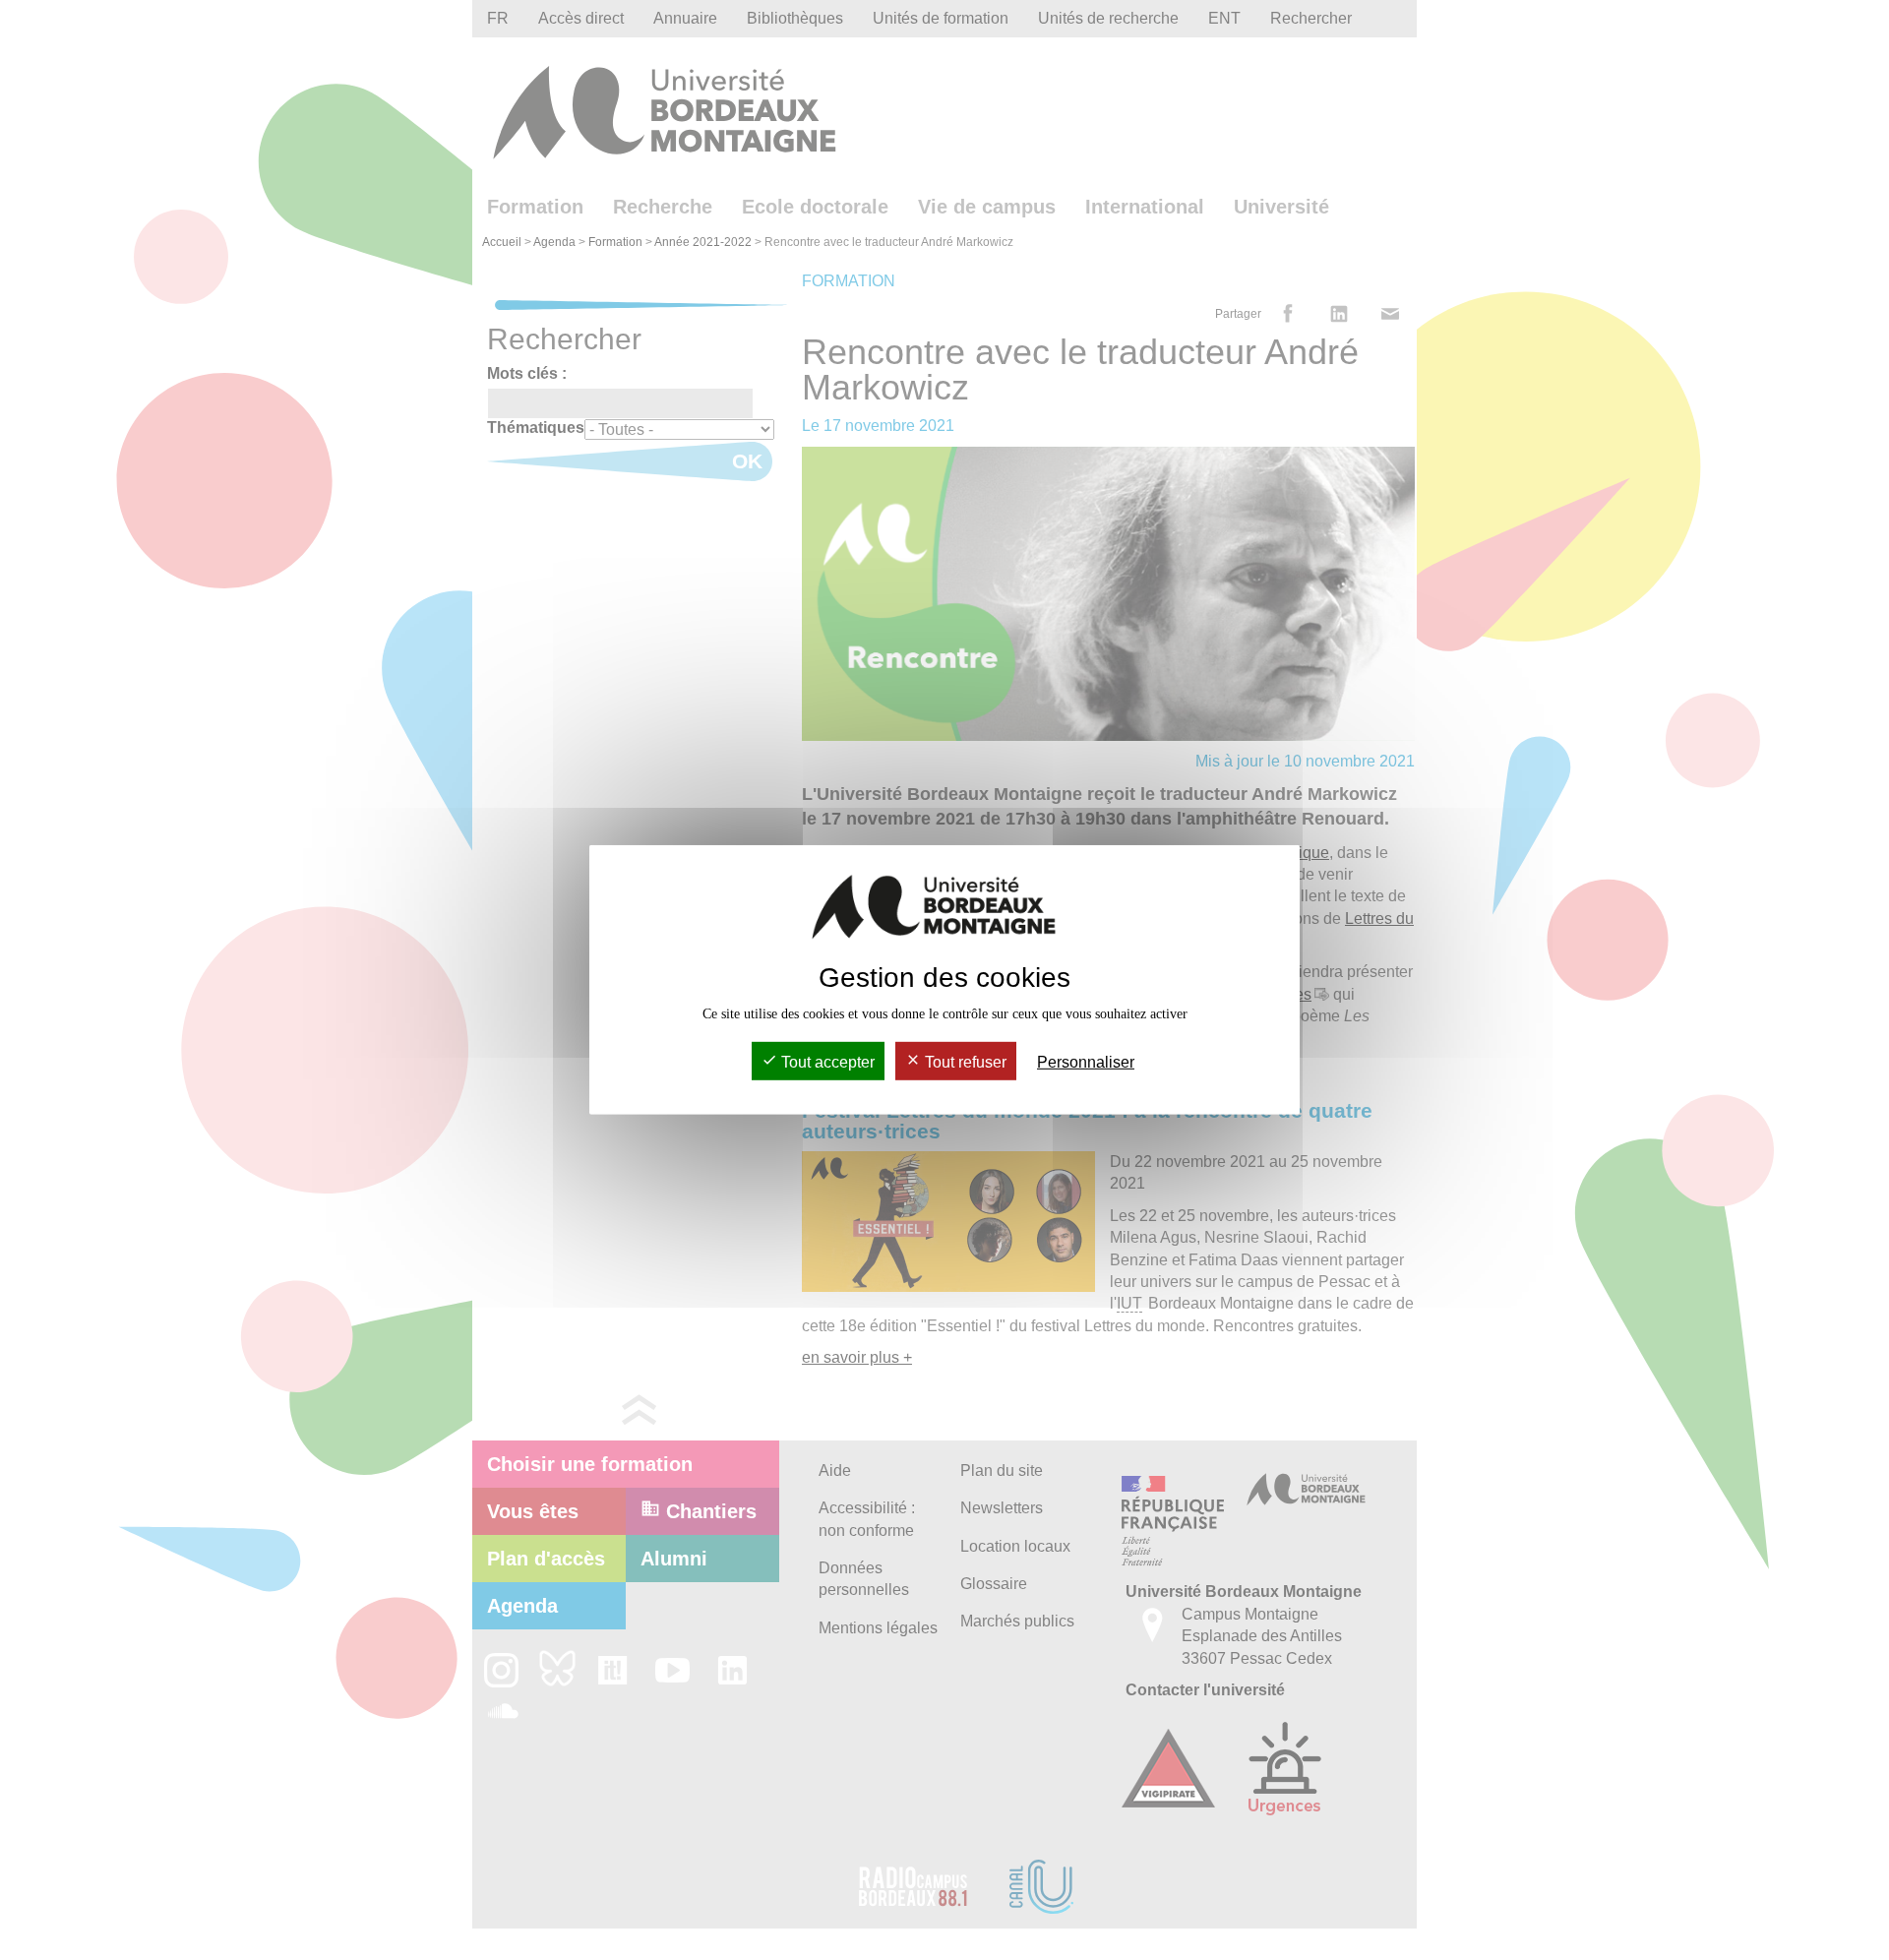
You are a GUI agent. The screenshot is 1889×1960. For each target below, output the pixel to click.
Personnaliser (1086, 1062)
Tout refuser (964, 1062)
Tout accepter (826, 1062)
